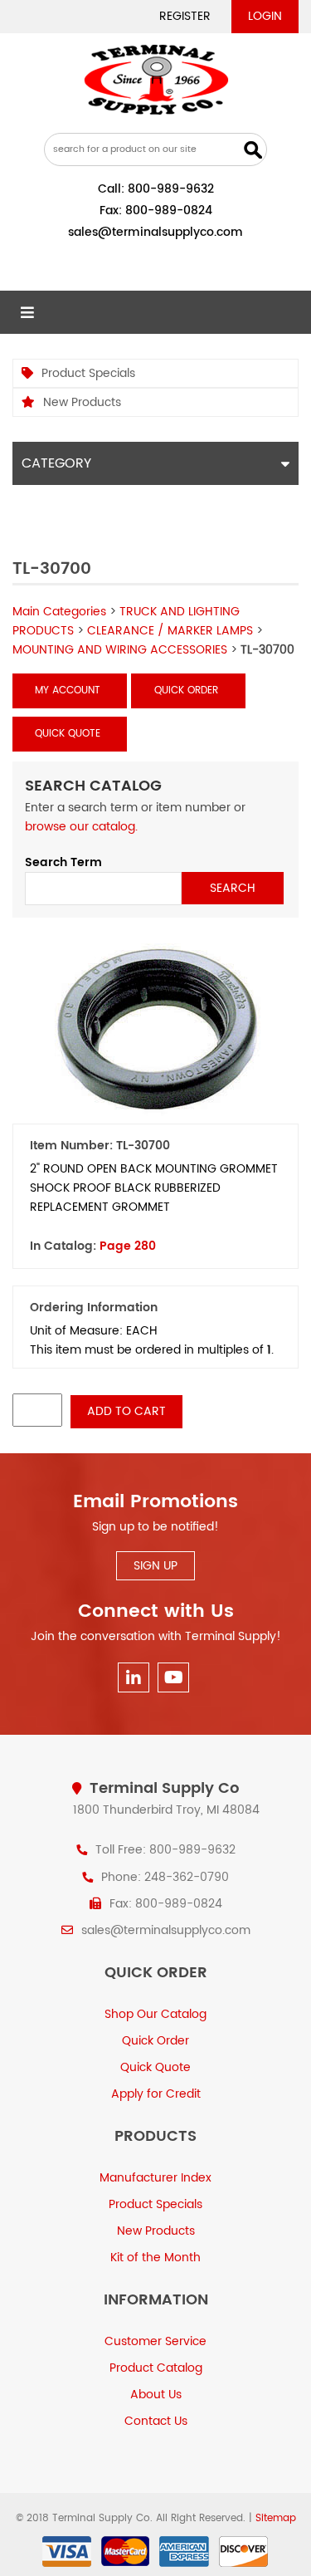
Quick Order (186, 691)
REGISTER (185, 16)
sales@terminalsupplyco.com (155, 232)
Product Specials (88, 373)
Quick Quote (68, 734)
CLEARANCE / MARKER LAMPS (170, 631)
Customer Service (155, 2341)
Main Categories (59, 612)
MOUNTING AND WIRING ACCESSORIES (120, 650)
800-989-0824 (169, 211)
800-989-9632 (171, 189)
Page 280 (128, 1246)
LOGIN (265, 16)
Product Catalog (156, 2368)
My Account (68, 691)
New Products (82, 402)
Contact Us (156, 2421)
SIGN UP (155, 1566)
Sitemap (276, 2518)
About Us (156, 2395)
